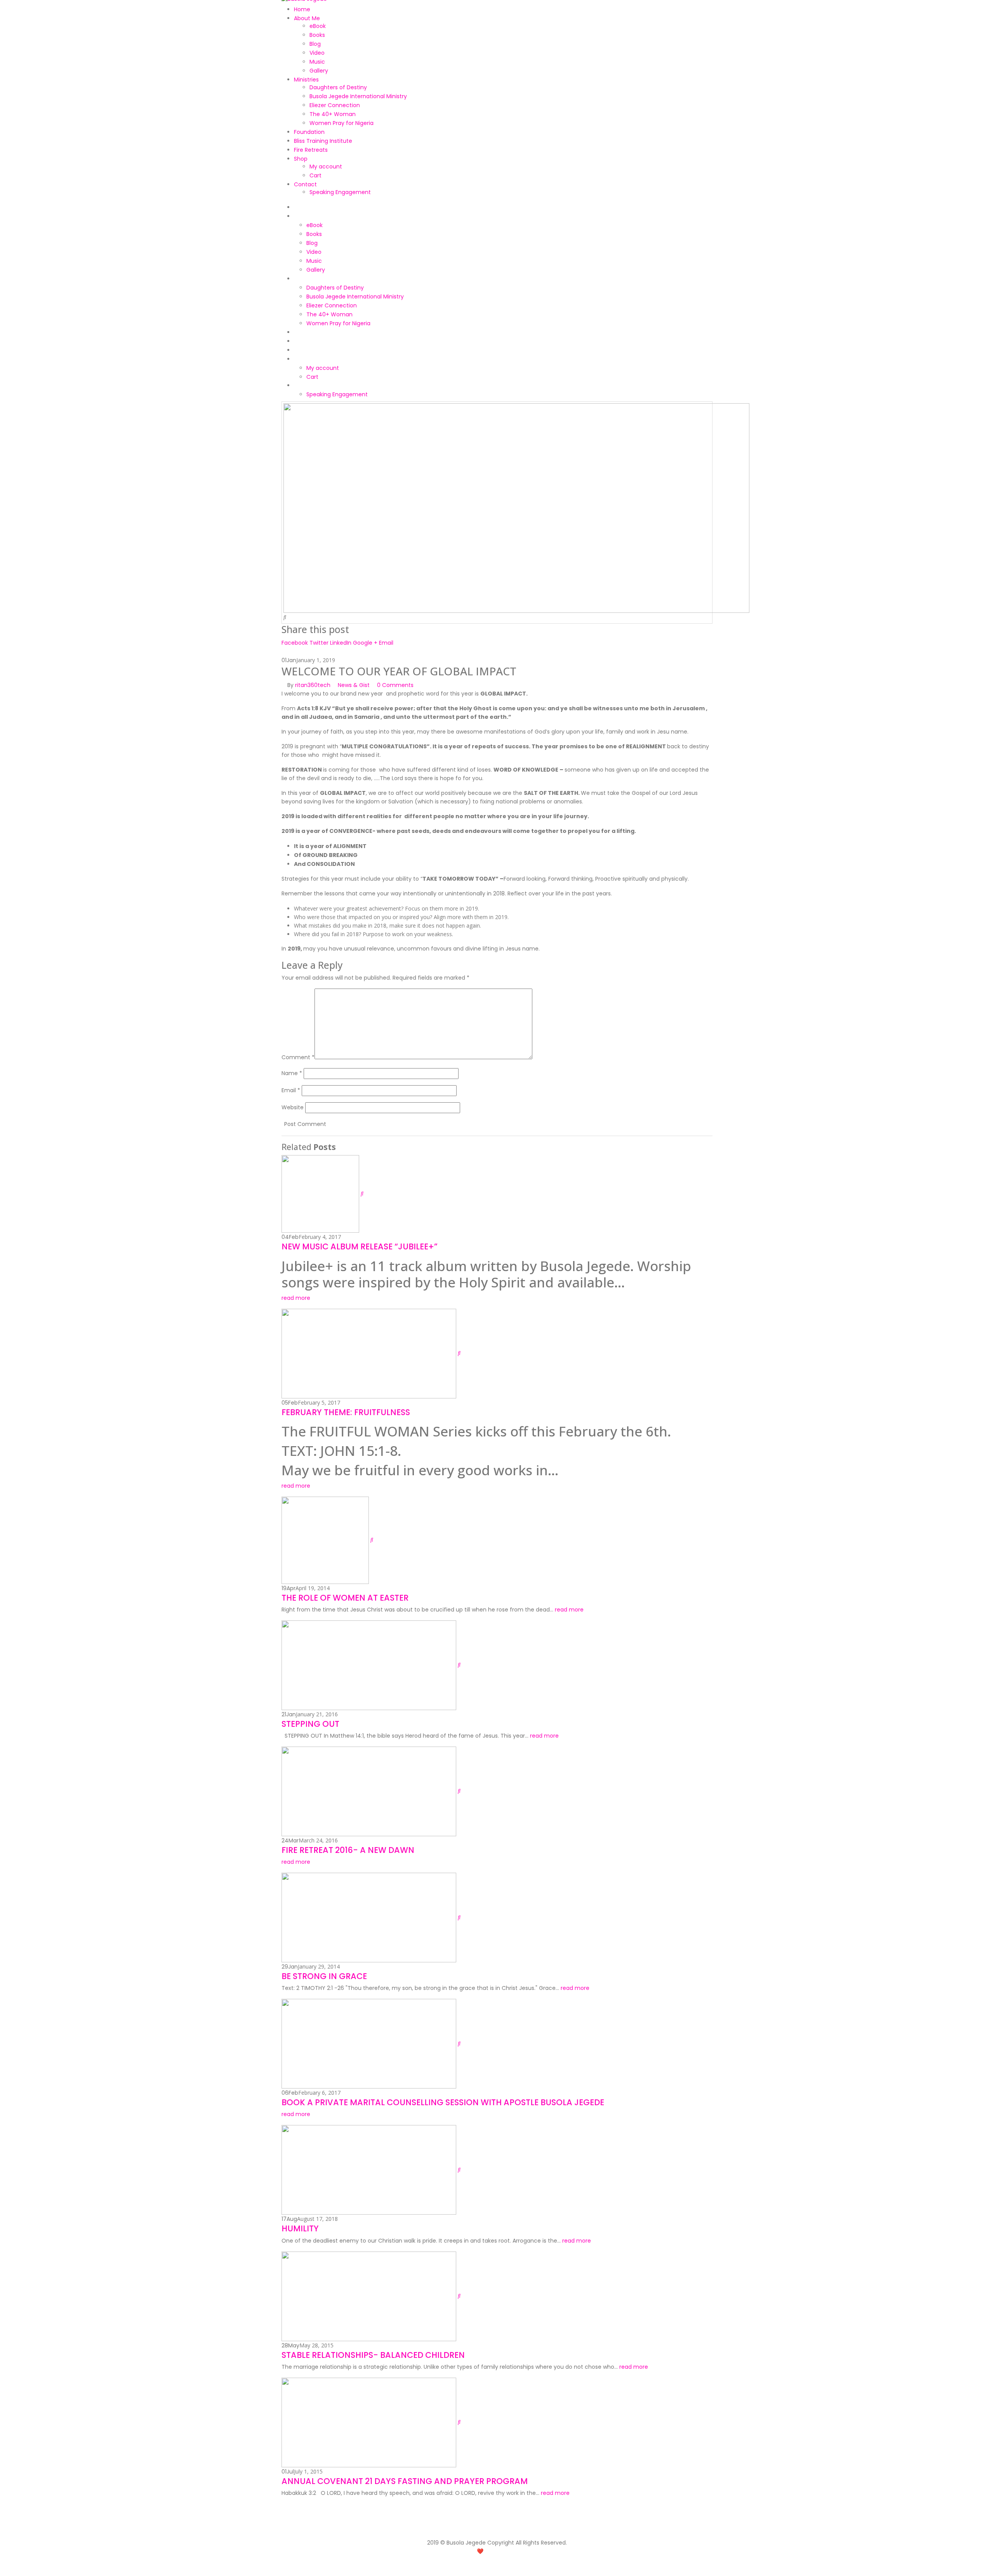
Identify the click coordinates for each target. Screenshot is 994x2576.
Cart (315, 175)
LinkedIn (341, 643)
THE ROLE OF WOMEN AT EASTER (345, 1598)
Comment (298, 1057)
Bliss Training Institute (323, 141)
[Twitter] (509, 2531)
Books (317, 35)
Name (292, 1073)
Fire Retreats (311, 150)
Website (293, 1107)
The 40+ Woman (333, 114)
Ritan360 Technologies (524, 2551)
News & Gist (354, 685)
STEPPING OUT (310, 1724)
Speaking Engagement (340, 192)
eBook (318, 26)
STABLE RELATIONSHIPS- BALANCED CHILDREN (373, 2355)
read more (297, 1298)
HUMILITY (300, 2228)
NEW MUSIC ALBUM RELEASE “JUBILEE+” (360, 1246)
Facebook (295, 643)
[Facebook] (497, 2526)
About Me (307, 18)
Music (317, 62)
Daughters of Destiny (338, 87)
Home (302, 9)
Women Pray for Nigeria (341, 123)
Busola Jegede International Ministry (358, 96)
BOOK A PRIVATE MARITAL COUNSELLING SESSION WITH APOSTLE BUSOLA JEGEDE (443, 2102)
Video (317, 53)
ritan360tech (313, 685)
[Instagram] (485, 2531)
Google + (365, 643)
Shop (301, 159)
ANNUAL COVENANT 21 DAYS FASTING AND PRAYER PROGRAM (405, 2481)
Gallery (319, 71)
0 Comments (395, 685)
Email (386, 643)
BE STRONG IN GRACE (324, 1976)
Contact (305, 184)
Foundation (309, 132)
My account (326, 167)
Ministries (306, 80)
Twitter (319, 643)
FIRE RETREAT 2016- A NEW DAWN (348, 1850)
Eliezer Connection (335, 105)
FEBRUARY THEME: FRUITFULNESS (346, 1412)
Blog (315, 44)
